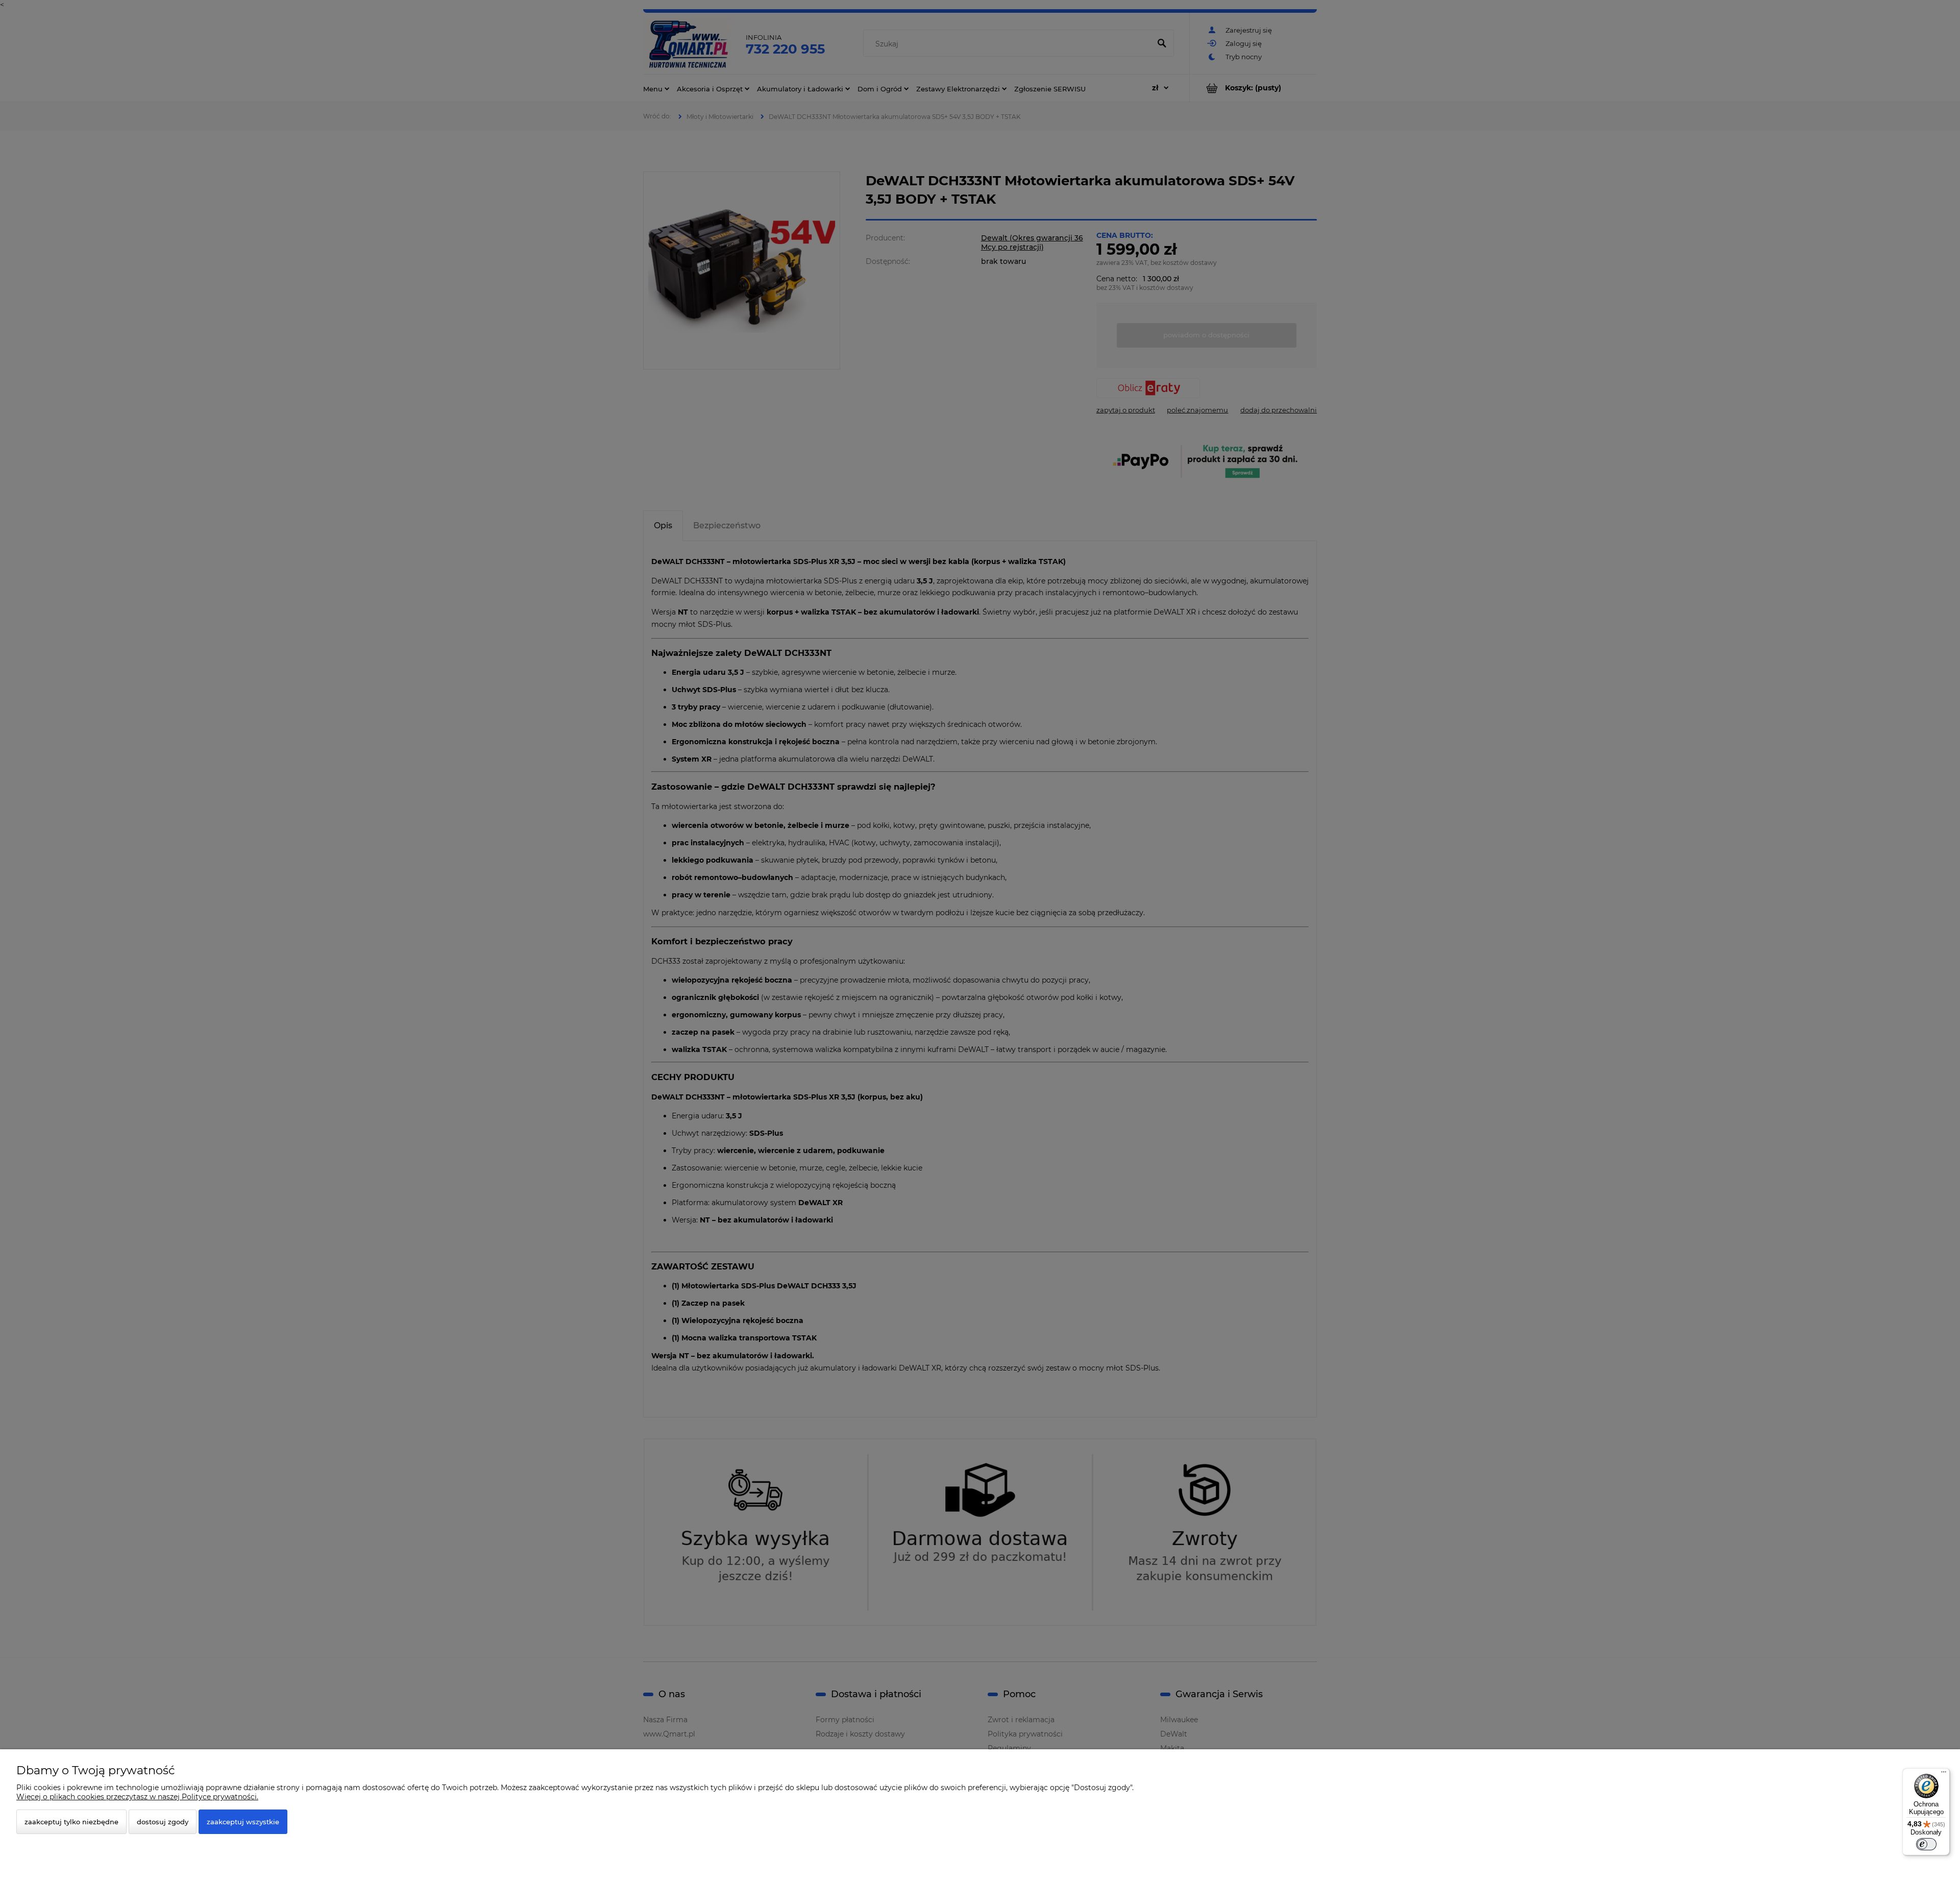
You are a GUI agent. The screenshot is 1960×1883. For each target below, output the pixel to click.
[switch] (1926, 1844)
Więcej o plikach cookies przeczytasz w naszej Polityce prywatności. (137, 1797)
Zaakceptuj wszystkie (243, 1822)
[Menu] (1944, 1774)
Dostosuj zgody (163, 1822)
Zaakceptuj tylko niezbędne (71, 1822)
